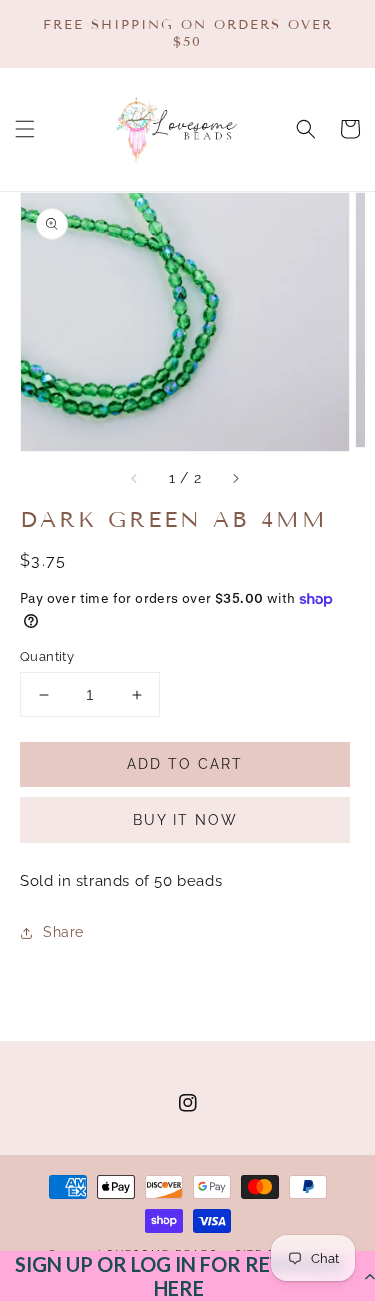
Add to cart (185, 764)
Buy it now (185, 820)
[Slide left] (135, 479)
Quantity (47, 656)
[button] (187, 1276)
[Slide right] (235, 479)
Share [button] (63, 932)
